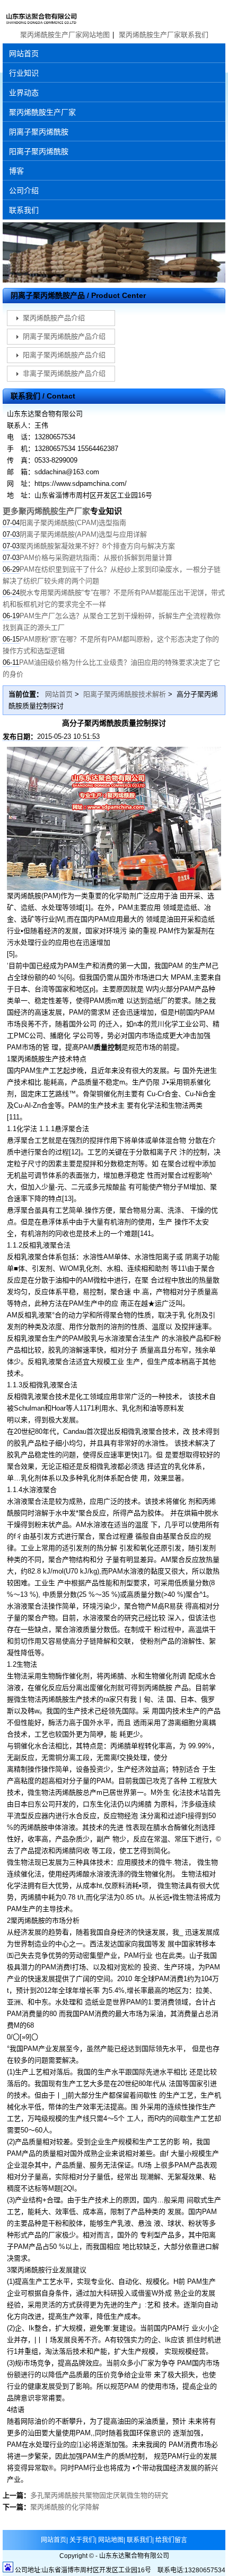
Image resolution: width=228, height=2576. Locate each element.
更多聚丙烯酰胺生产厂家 (46, 511)
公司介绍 (24, 191)
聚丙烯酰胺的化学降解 (65, 2507)
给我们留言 (171, 2540)
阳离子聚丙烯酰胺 (39, 151)
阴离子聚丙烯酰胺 (39, 132)
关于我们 (82, 2540)
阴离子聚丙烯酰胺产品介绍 (64, 336)
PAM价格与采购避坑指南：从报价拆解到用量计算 (96, 558)
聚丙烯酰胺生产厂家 (42, 112)
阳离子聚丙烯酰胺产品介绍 (64, 355)
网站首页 (24, 53)
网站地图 (111, 2540)
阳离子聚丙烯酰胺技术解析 (125, 694)
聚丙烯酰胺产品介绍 (54, 318)
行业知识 (24, 73)
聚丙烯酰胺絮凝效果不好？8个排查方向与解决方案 (97, 546)
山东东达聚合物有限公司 (114, 15)
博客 (16, 171)
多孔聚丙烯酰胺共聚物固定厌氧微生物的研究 (99, 2495)
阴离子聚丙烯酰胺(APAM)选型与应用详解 (83, 534)
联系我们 (24, 210)
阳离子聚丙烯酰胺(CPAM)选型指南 (73, 523)
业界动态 (24, 93)
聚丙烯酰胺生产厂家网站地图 (65, 35)
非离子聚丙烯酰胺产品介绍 (64, 373)
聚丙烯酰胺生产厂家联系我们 (164, 35)
